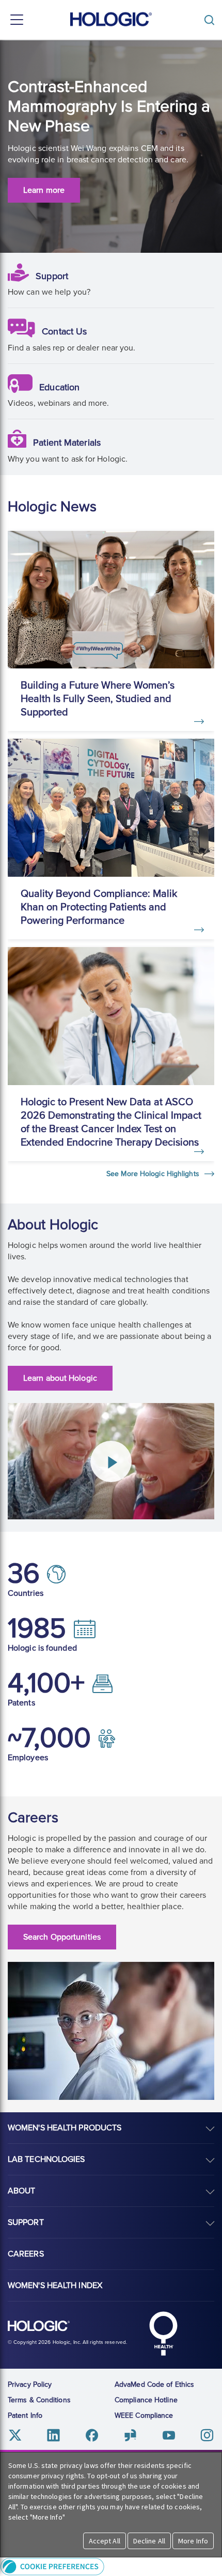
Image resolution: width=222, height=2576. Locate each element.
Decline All (149, 2541)
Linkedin (53, 2435)
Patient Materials (67, 443)
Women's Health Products (65, 2128)
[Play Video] (111, 1461)
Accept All (105, 2541)
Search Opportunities (62, 1937)
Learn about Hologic (60, 1378)
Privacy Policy (30, 2384)
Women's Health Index (55, 2285)
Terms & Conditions (39, 2400)
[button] (111, 2566)
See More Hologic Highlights (154, 1174)
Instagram (207, 2435)
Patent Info (25, 2415)
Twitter (15, 2435)
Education (59, 387)
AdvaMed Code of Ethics (154, 2384)
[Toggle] (212, 20)
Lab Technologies (46, 2159)
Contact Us (64, 331)
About (22, 2191)
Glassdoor (130, 2435)
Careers (26, 2254)
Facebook (92, 2435)
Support (52, 276)
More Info (193, 2541)
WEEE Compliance (144, 2415)
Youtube (169, 2435)
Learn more (44, 190)
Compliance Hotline (146, 2400)
